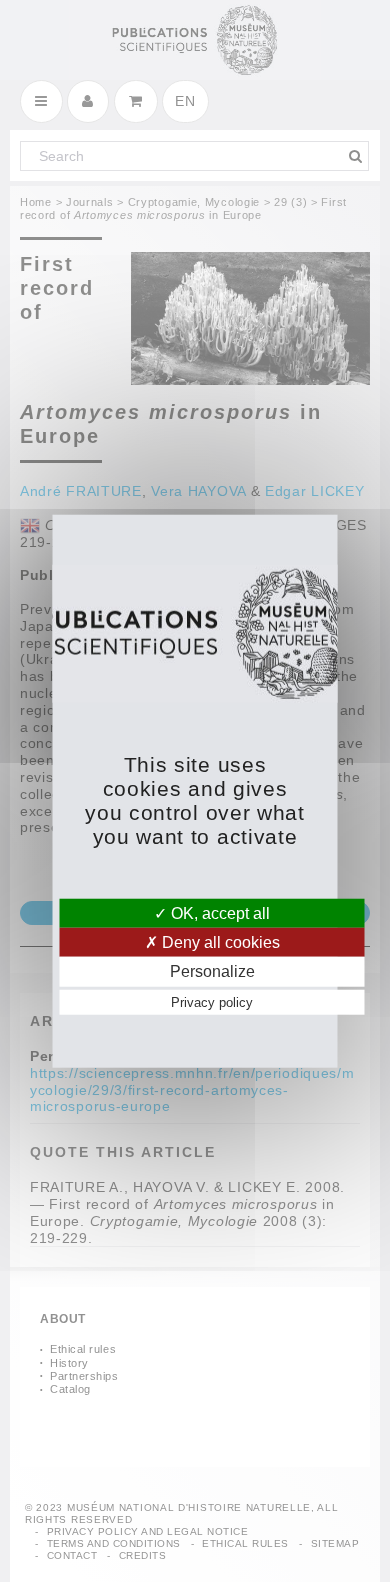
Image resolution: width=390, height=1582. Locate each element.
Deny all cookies (219, 942)
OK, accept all (218, 913)
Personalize (212, 971)
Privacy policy (212, 1001)
